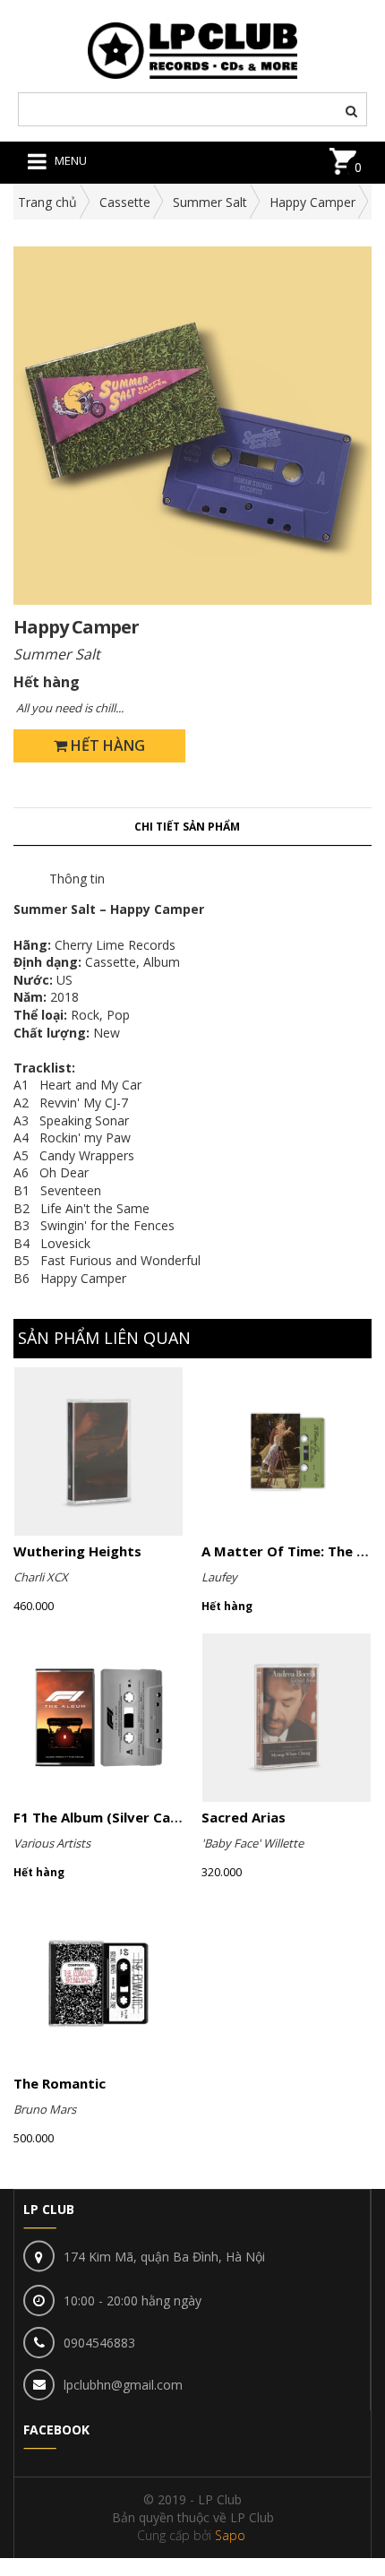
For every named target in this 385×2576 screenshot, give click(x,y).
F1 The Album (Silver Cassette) (117, 1817)
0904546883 (99, 2343)
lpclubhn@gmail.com (123, 2385)
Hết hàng (106, 745)
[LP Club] (193, 49)
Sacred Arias (244, 1817)
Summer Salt (210, 202)
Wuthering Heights (77, 1551)
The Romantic (60, 2083)
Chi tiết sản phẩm (187, 827)
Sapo (230, 2535)
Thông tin (77, 879)
